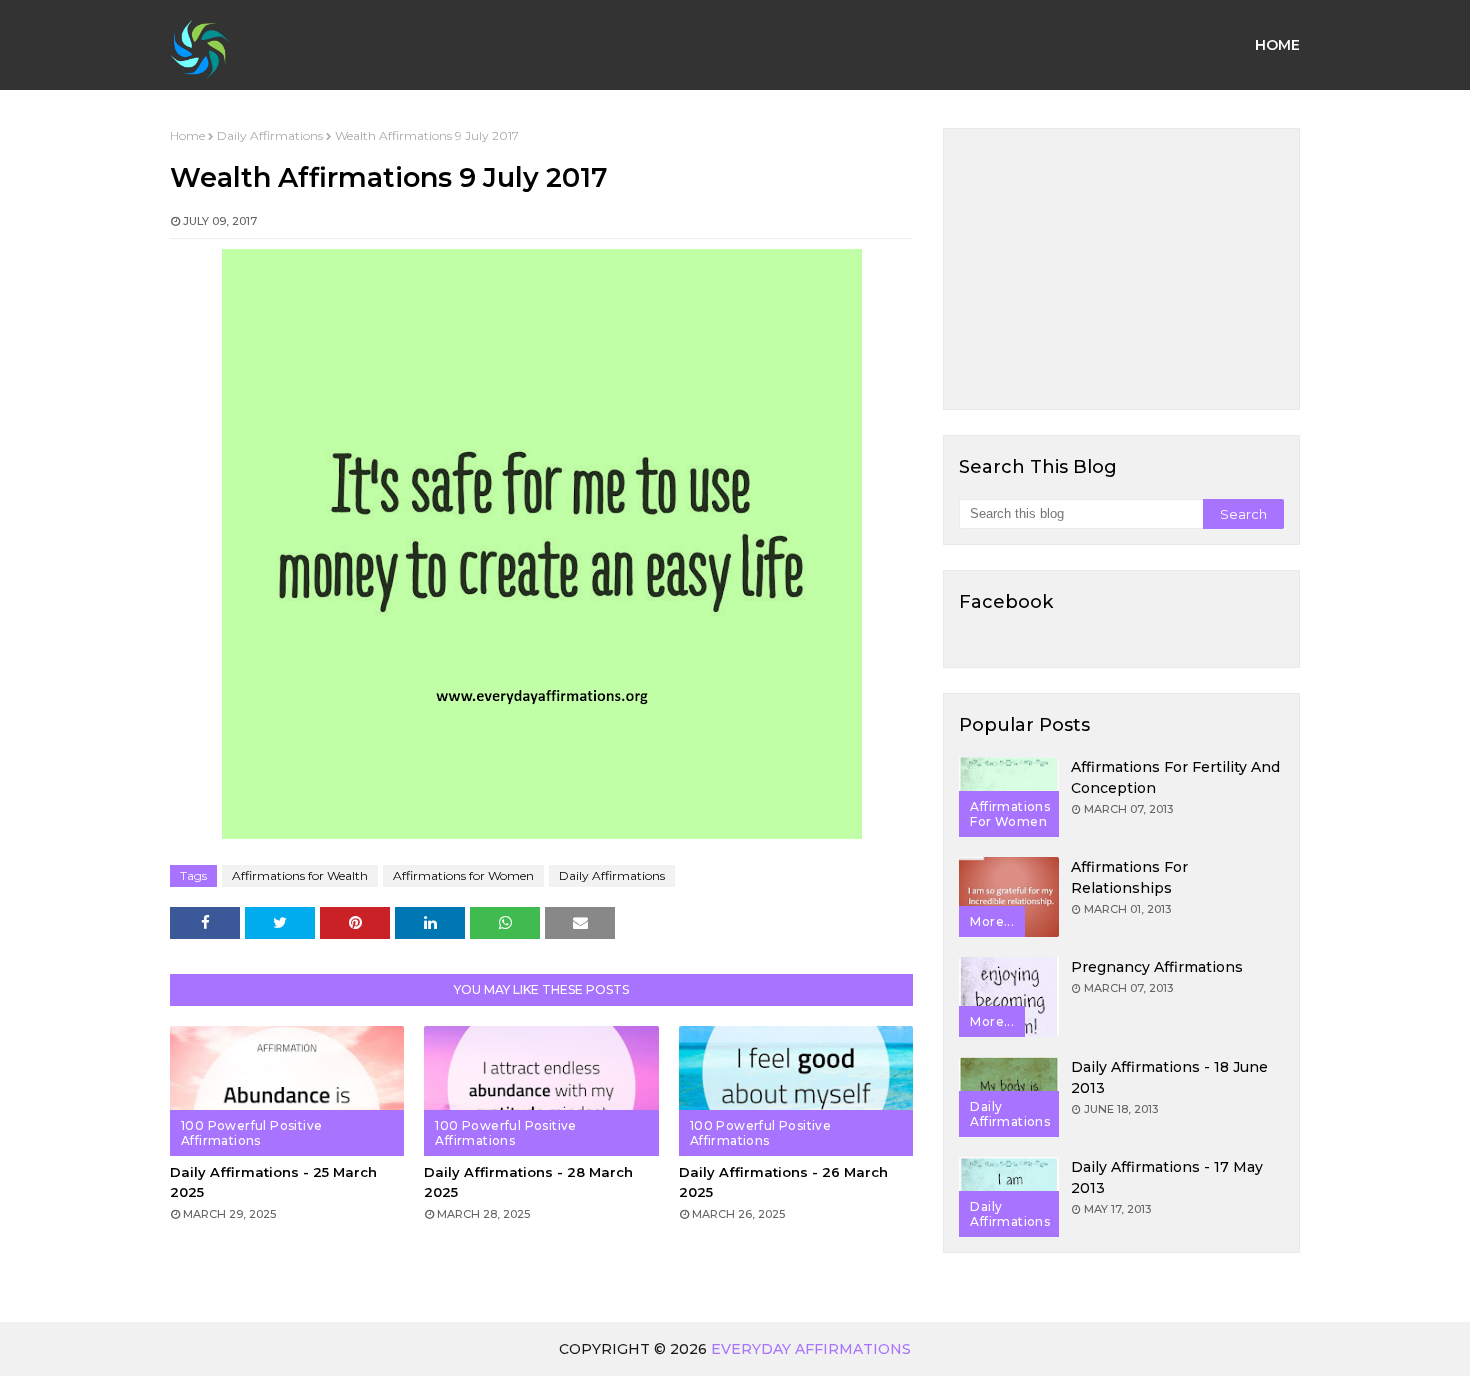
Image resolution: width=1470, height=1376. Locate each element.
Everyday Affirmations (811, 1349)
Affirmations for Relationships (1129, 877)
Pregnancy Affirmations (1157, 967)
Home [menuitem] (1277, 45)
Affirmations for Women (463, 875)
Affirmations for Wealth (300, 875)
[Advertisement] (1121, 269)
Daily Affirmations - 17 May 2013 (1167, 1177)
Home (187, 135)
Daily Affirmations (270, 135)
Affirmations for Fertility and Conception (1175, 777)
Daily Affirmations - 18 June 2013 (1169, 1077)
